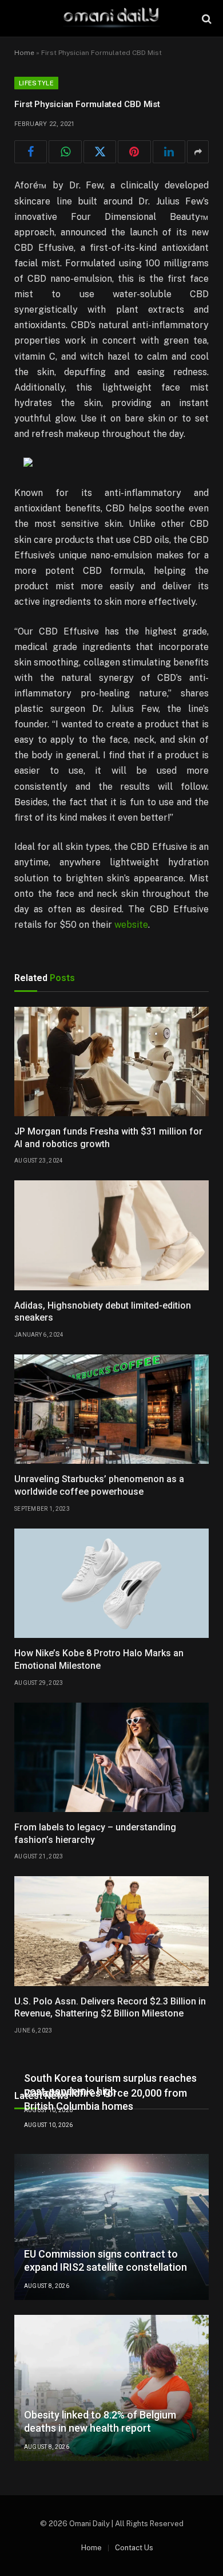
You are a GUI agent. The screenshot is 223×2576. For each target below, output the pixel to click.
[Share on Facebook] (31, 152)
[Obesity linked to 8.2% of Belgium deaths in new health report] (111, 2388)
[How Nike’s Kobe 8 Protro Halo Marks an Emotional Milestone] (111, 1583)
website (131, 925)
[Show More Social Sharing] (198, 152)
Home (24, 53)
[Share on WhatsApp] (65, 152)
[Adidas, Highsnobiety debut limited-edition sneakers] (111, 1235)
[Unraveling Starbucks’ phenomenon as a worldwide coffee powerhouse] (111, 1409)
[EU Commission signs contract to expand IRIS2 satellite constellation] (111, 2227)
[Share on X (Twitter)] (100, 152)
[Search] (206, 19)
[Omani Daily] (111, 19)
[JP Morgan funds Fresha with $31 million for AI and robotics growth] (111, 1061)
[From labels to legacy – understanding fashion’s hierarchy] (111, 1757)
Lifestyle (36, 83)
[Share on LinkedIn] (169, 152)
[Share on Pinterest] (134, 152)
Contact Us (134, 2548)
